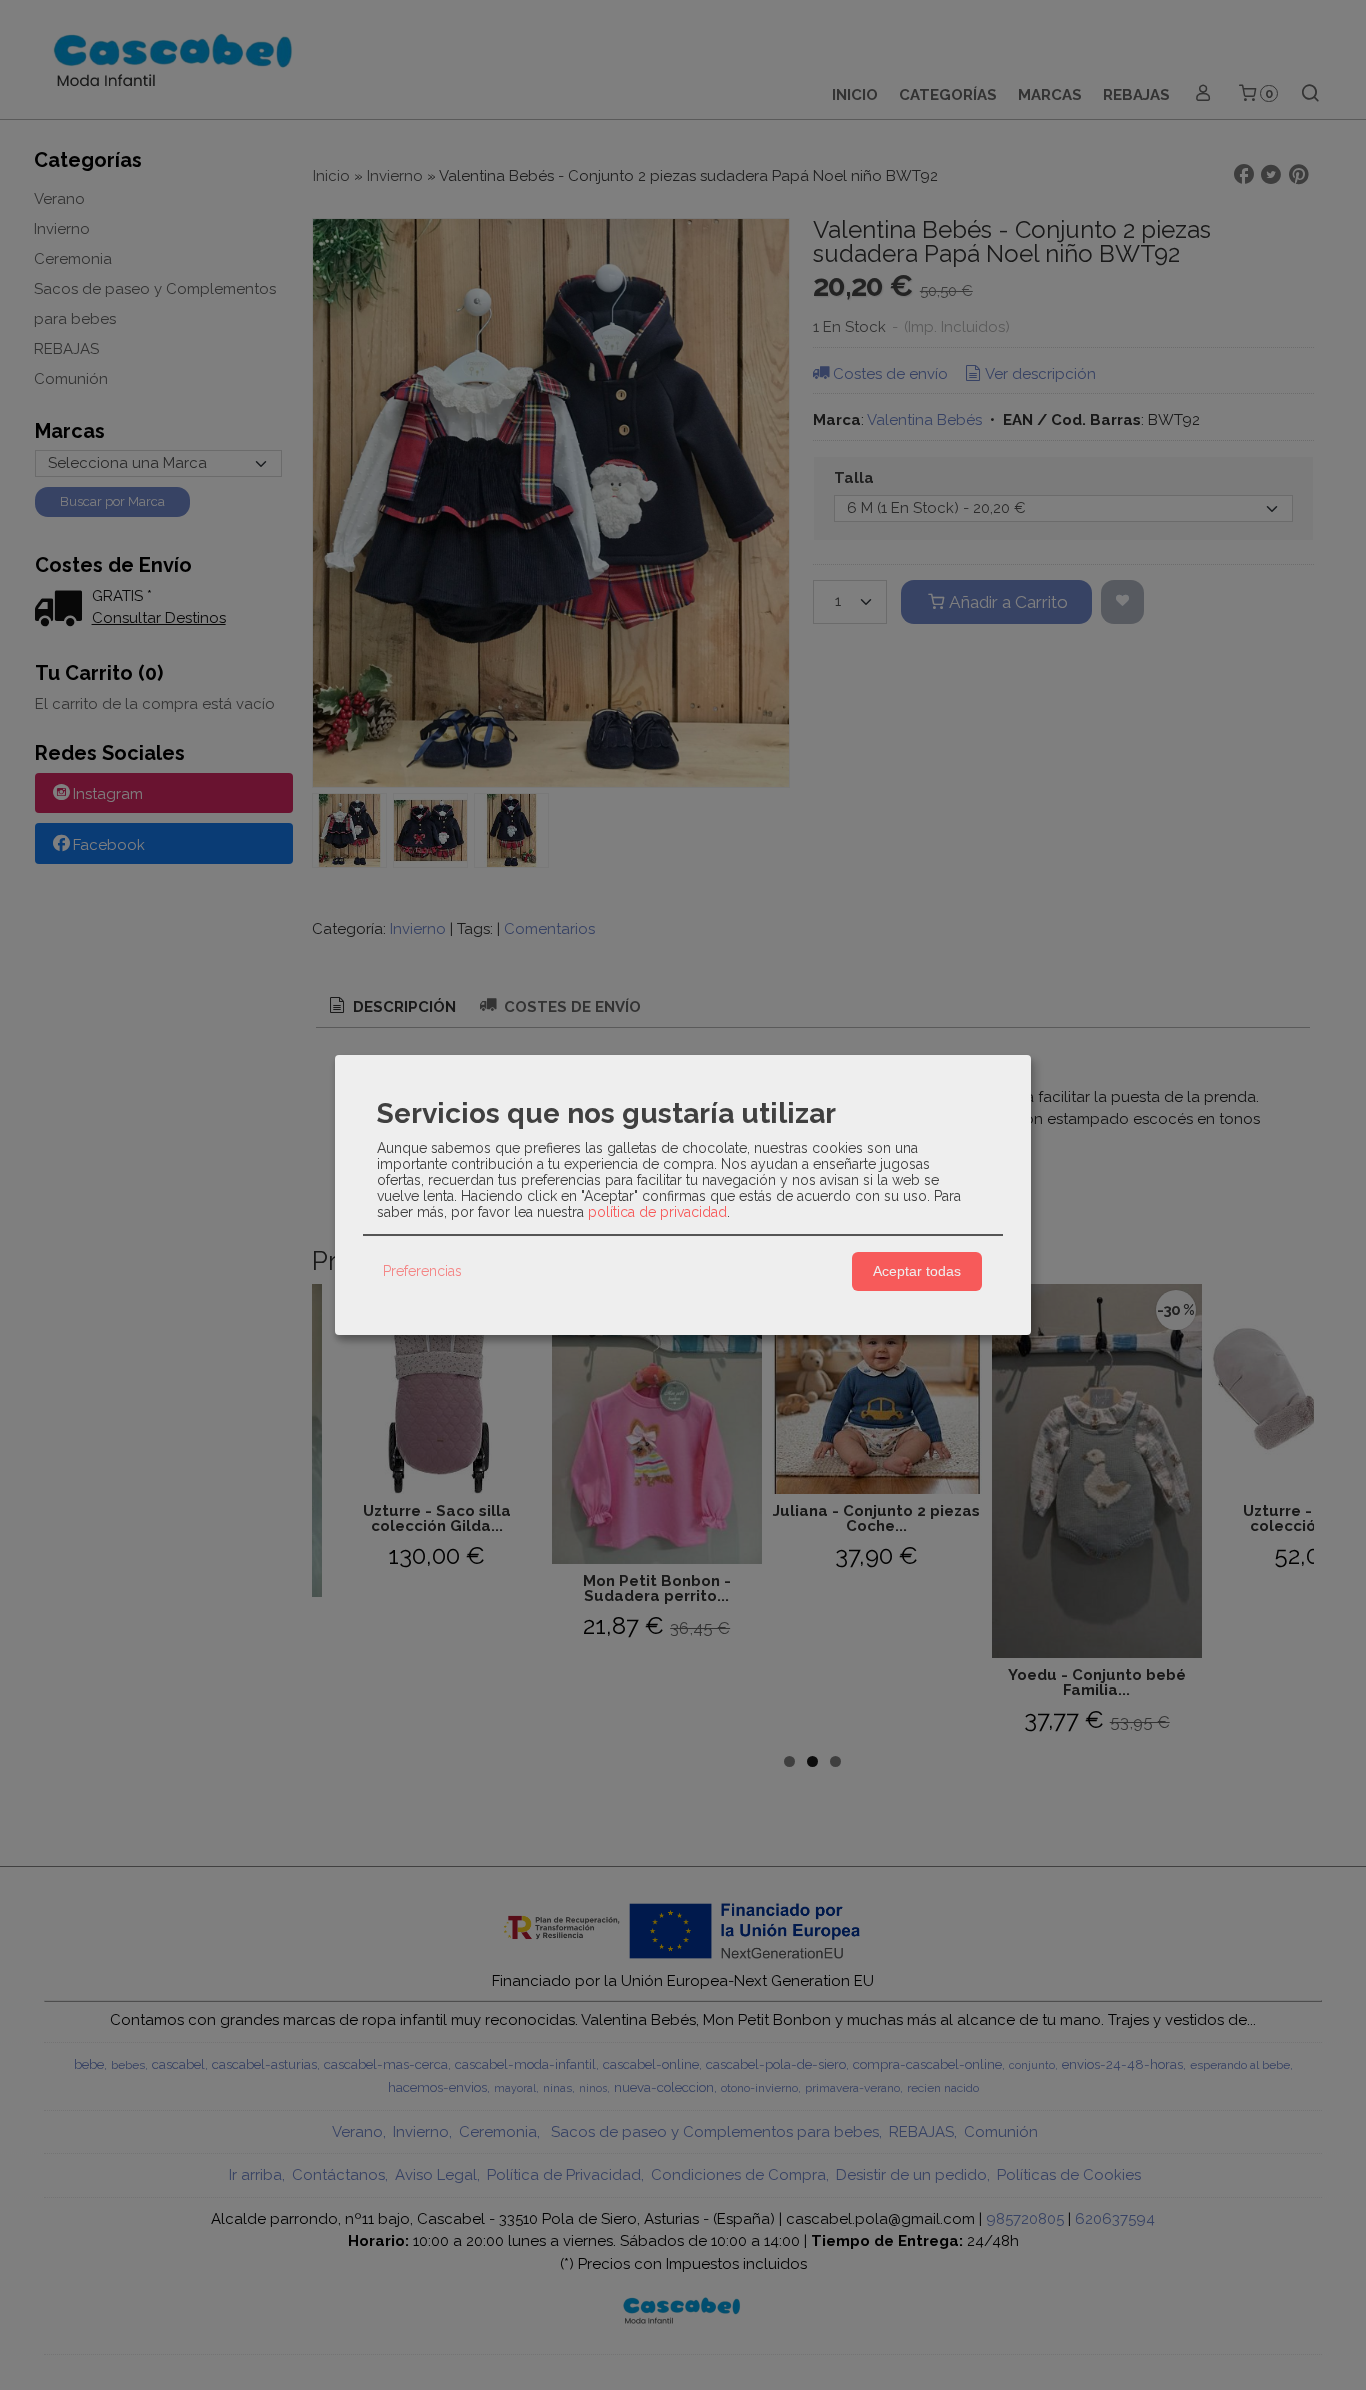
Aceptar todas (917, 1271)
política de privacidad (657, 1212)
